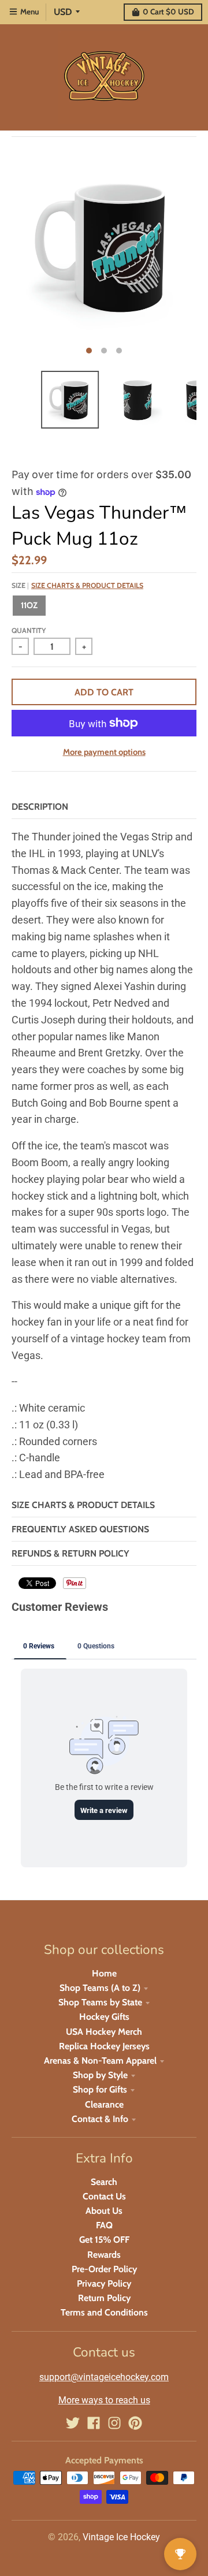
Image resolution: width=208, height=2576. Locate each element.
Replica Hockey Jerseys (104, 2046)
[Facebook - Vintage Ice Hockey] (94, 2423)
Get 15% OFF (104, 2240)
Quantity (29, 630)
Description (40, 807)
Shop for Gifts (100, 2089)
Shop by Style (100, 2075)
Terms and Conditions (104, 2312)
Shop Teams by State (100, 2002)
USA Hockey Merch (104, 2032)
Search (104, 2182)
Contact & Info (100, 2119)
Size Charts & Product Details (87, 585)
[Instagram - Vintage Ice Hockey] (114, 2423)
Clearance (104, 2104)
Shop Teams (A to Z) (100, 1988)
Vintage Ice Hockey (121, 2537)
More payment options (104, 752)
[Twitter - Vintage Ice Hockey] (73, 2423)
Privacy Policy (104, 2283)
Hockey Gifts (104, 2017)
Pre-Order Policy (104, 2269)
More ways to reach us (104, 2400)
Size (77, 585)
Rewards (104, 2255)
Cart (168, 12)
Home (104, 1973)
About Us (104, 2211)
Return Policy (104, 2298)
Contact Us (104, 2196)
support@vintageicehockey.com (104, 2377)
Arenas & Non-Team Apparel (100, 2061)
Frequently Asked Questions (80, 1529)
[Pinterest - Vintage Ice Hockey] (135, 2423)
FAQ (104, 2225)
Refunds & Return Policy (70, 1553)
